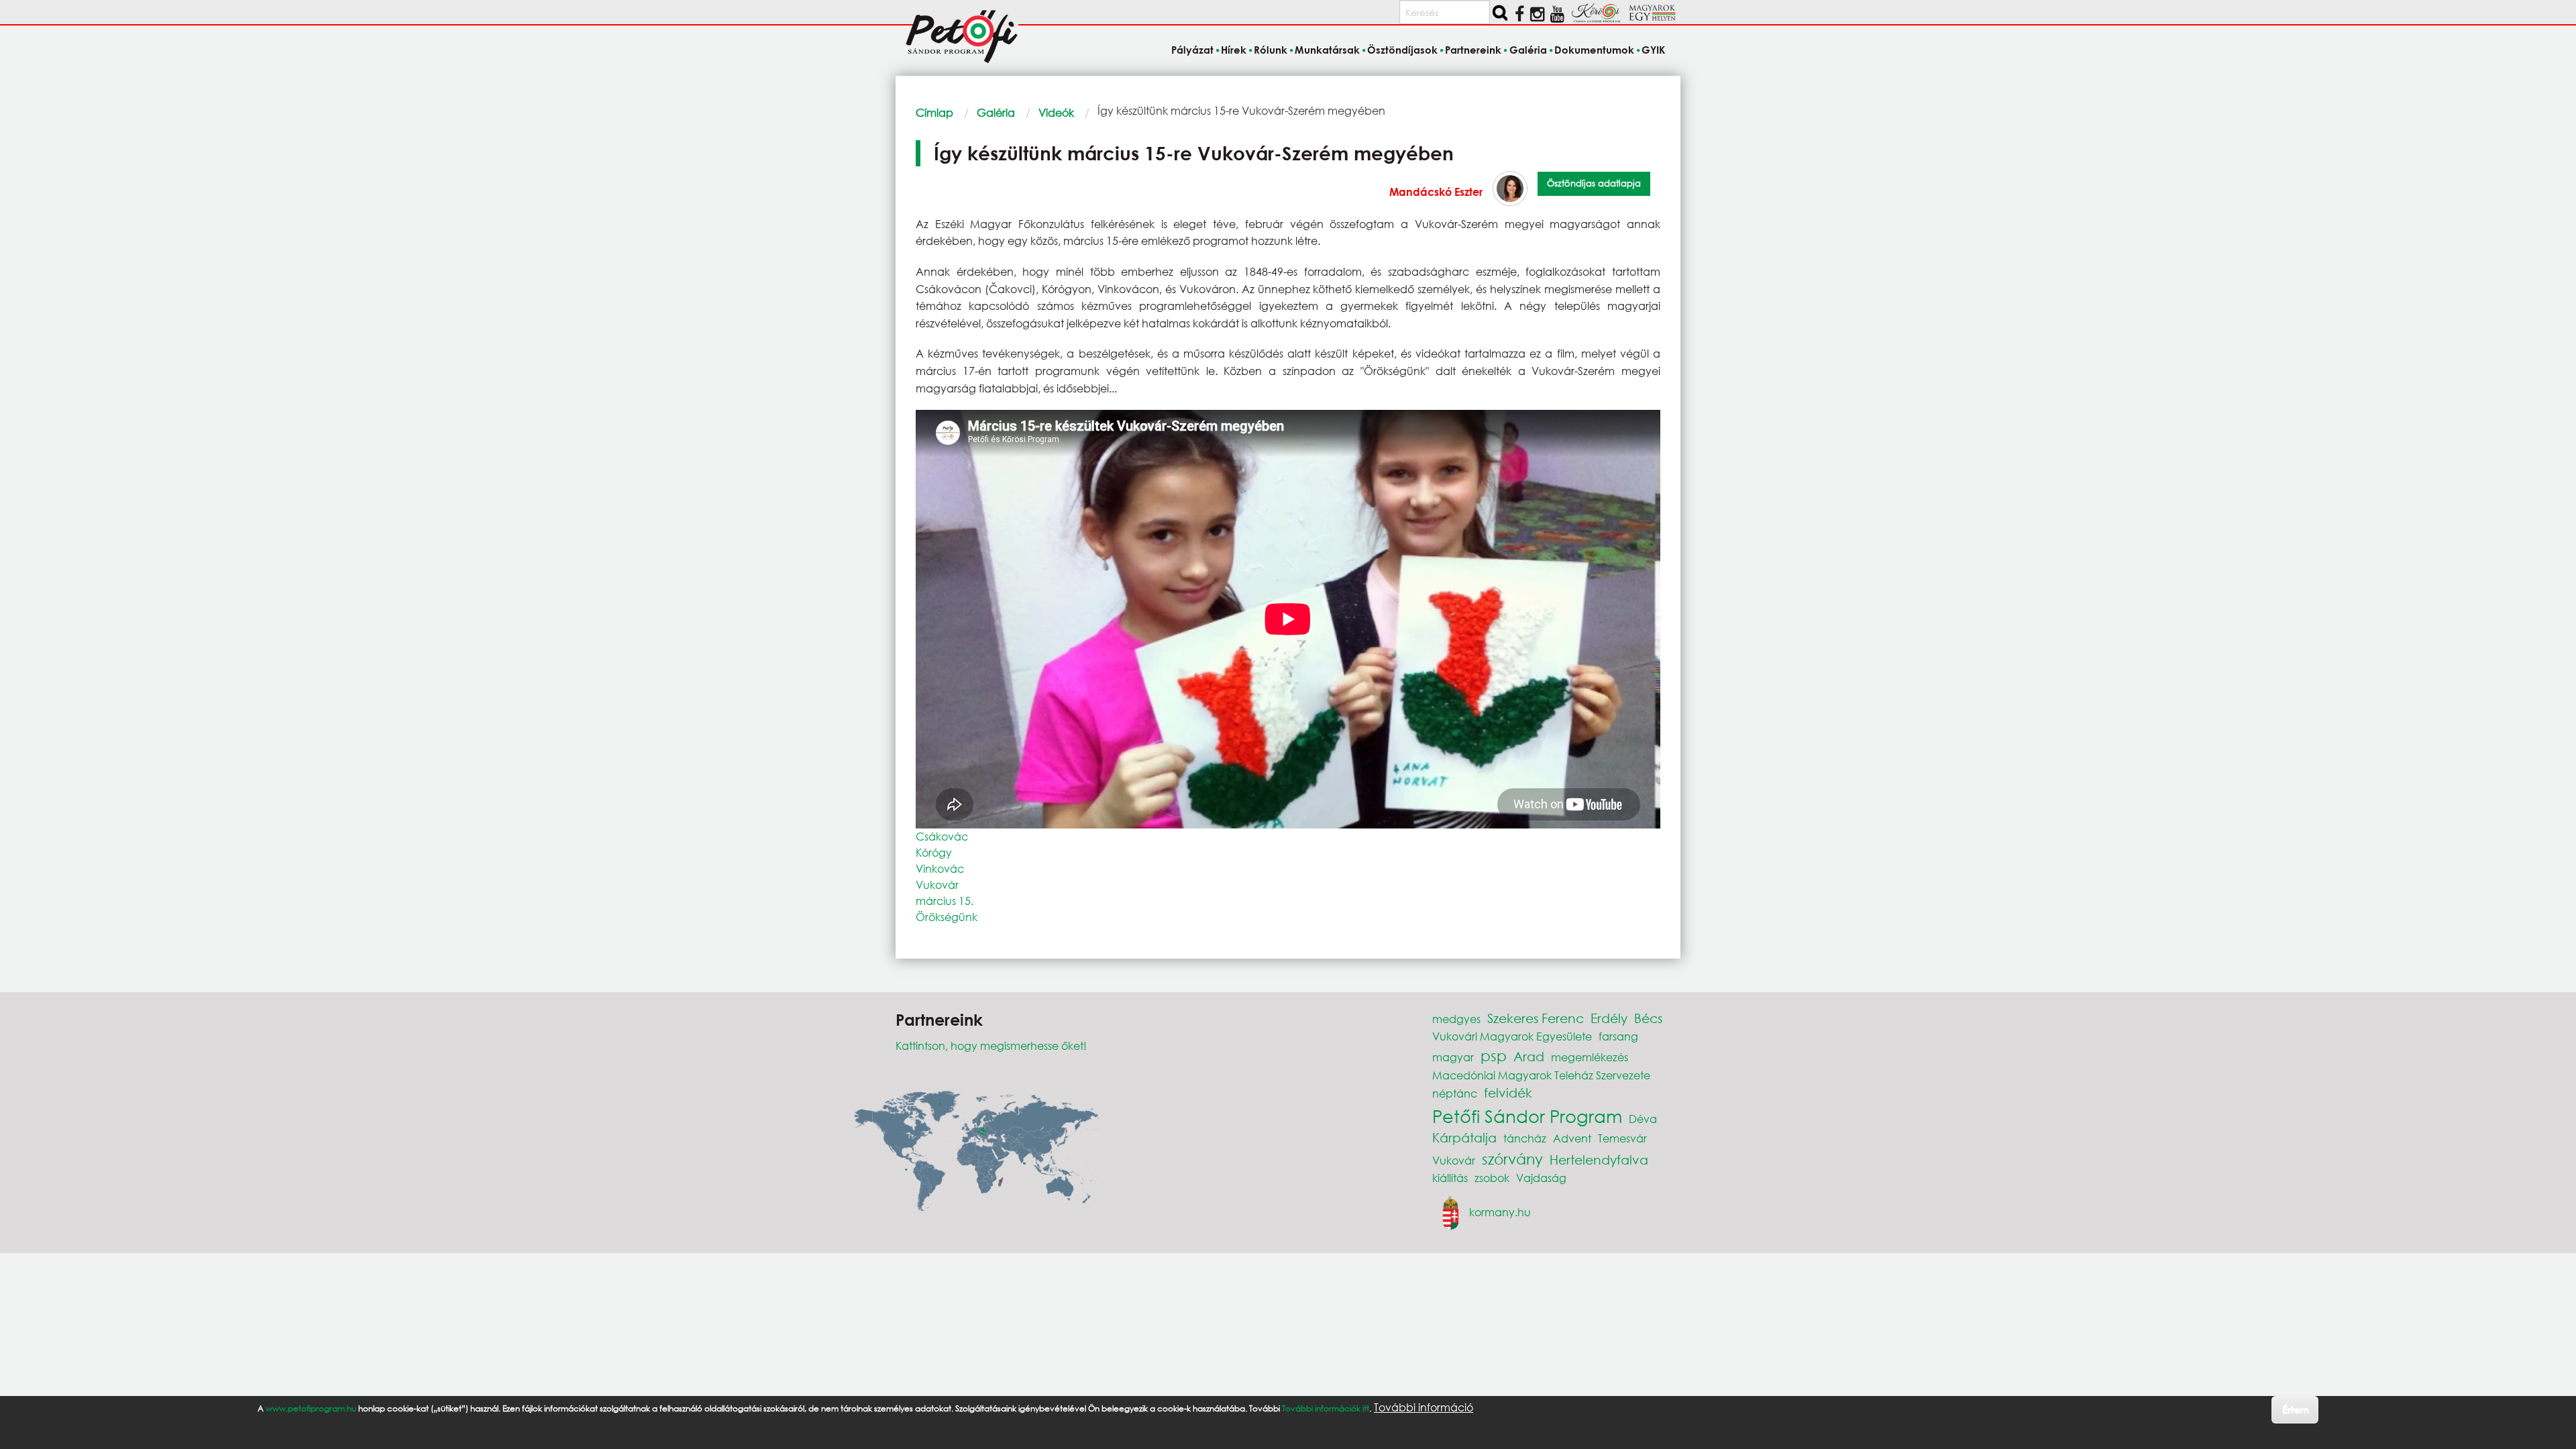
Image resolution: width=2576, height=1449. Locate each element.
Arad (1529, 1056)
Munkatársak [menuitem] (1327, 50)
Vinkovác (940, 868)
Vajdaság (1541, 1178)
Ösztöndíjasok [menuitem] (1402, 50)
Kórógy (934, 852)
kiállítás (1450, 1178)
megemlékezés (1590, 1057)
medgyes (1456, 1019)
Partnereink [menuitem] (1473, 50)
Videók (1056, 112)
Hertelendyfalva (1599, 1160)
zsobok (1492, 1178)
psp (1494, 1056)
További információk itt (1326, 1408)
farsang (1618, 1036)
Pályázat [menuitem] (1192, 50)
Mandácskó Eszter (1436, 192)
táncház (1525, 1138)
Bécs (1648, 1018)
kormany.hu (1500, 1212)
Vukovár (937, 884)
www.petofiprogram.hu (311, 1408)
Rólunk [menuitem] (1271, 50)
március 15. (945, 901)
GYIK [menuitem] (1653, 50)
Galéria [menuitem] (1528, 50)
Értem (2295, 1409)
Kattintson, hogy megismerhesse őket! (991, 1045)
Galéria (996, 112)
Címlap (934, 112)
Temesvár (1622, 1138)
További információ (1424, 1407)
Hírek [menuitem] (1234, 50)
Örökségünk (947, 917)
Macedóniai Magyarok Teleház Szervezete (1541, 1075)
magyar (1453, 1057)
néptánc (1455, 1093)
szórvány (1512, 1159)
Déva (1643, 1119)
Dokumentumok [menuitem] (1594, 50)
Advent (1572, 1138)
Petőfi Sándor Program (1527, 1116)
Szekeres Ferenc (1536, 1018)
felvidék (1508, 1092)
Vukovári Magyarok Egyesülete (1512, 1036)
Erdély (1609, 1018)
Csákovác (942, 836)
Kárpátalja (1464, 1137)
